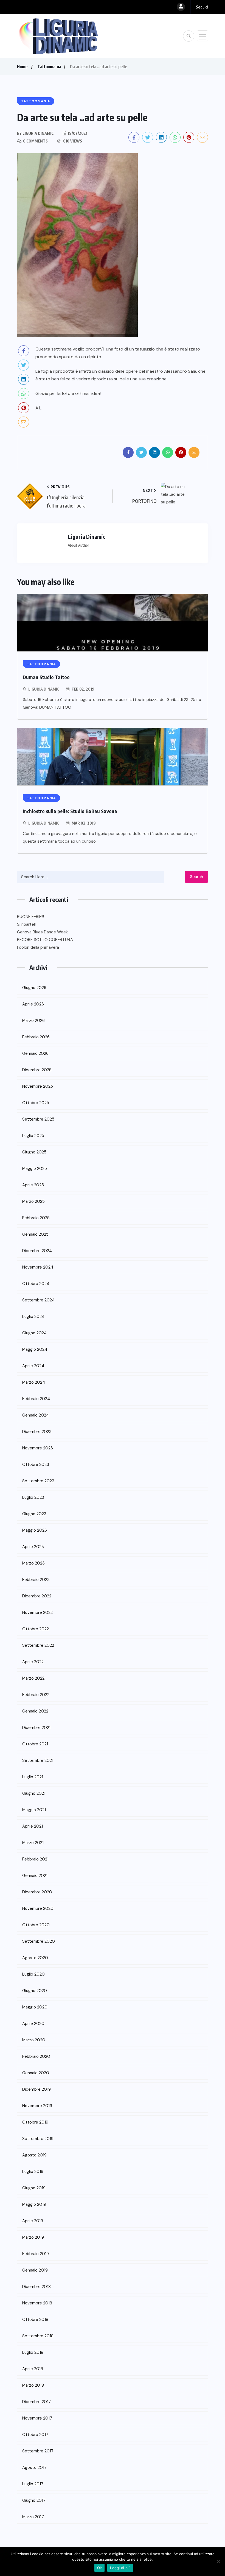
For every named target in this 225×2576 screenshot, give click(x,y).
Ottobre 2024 (36, 1284)
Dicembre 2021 (36, 1728)
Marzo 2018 (33, 2385)
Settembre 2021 (38, 1760)
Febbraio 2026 (36, 1037)
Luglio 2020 (33, 1974)
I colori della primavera (38, 947)
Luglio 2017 (33, 2484)
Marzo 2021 (33, 1843)
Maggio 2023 (35, 1530)
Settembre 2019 (38, 2139)
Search (196, 877)
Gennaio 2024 (36, 1415)
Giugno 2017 (34, 2500)
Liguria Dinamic (44, 689)
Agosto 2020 (35, 1958)
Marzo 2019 (33, 2237)
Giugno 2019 (34, 2188)
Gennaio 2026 (35, 1053)
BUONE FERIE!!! (30, 917)
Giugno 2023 (34, 1514)
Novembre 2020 (38, 1908)
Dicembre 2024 (37, 1251)
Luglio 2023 (33, 1497)
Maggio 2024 (35, 1349)
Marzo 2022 (33, 1678)
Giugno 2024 (34, 1333)
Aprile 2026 (33, 1004)
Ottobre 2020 (36, 1925)
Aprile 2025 (33, 1185)
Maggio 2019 (34, 2204)
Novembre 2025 (38, 1086)
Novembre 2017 (37, 2418)
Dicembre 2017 (36, 2402)
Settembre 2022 (38, 1645)
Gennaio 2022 (35, 1711)
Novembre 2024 (38, 1267)
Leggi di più (120, 2568)
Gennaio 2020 (36, 2073)
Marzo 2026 (33, 1021)
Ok (100, 2568)
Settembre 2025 (38, 1119)
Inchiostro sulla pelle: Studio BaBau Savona (70, 811)
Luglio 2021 (33, 1777)
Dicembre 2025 (37, 1070)
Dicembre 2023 (37, 1432)
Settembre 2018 (38, 2336)
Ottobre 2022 (36, 1629)
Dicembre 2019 (36, 2089)
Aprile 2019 (33, 2221)
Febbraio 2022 (36, 1695)
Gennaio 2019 (35, 2270)
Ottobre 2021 (35, 1744)
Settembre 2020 (39, 1941)
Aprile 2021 (33, 1826)
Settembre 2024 (38, 1300)
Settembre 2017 (38, 2451)
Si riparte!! (26, 924)
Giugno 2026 (34, 988)
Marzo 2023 (33, 1563)
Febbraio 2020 (36, 2056)
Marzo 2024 (34, 1382)
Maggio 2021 (34, 1810)
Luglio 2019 (33, 2172)
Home (22, 67)
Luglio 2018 (33, 2352)
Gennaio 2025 (35, 1234)
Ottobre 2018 (35, 2319)
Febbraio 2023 (36, 1580)
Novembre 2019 (37, 2106)
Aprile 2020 (33, 2024)
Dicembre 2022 (37, 1596)
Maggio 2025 (35, 1169)
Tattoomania (49, 67)
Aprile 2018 (33, 2369)
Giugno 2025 (34, 1152)
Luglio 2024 (33, 1317)
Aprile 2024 (33, 1366)
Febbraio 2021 (35, 1859)
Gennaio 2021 (35, 1876)
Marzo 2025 (33, 1201)
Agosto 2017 (34, 2467)
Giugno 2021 (34, 1793)
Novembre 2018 (37, 2303)
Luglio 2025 (33, 1136)
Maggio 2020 (35, 2007)
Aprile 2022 (33, 1662)
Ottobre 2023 (36, 1464)
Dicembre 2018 (36, 2287)
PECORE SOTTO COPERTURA (45, 940)
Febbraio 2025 (36, 1218)
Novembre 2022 (37, 1612)
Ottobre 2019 (35, 2122)
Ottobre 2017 (35, 2435)
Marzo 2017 (33, 2517)
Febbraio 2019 (36, 2254)
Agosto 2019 (34, 2155)
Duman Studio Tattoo (46, 677)
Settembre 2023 (38, 1481)
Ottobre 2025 (36, 1103)
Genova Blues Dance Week (42, 932)
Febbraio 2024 (36, 1399)
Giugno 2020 (35, 1991)
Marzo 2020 (34, 2040)
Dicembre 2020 (37, 1892)
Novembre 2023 (38, 1448)
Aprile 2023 (33, 1547)
